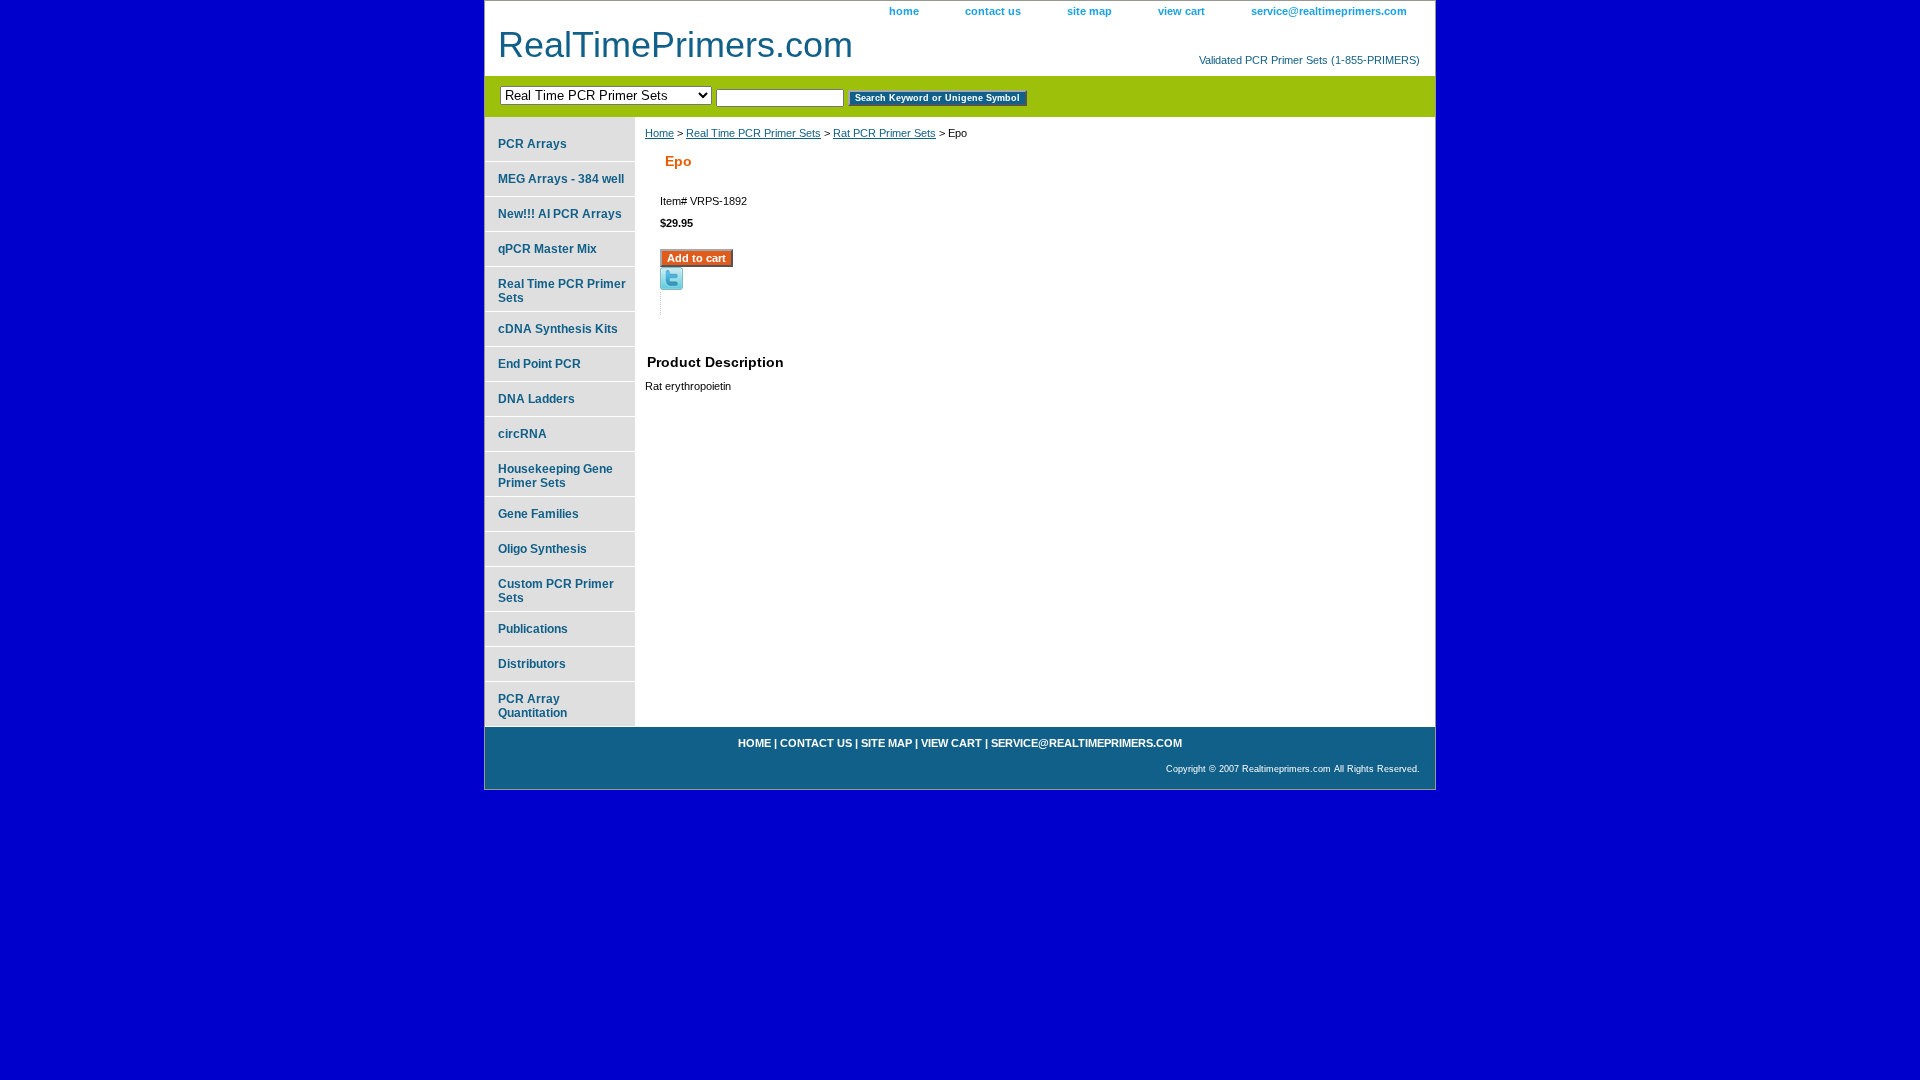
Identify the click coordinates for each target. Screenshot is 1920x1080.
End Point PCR (539, 364)
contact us (993, 11)
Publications (533, 629)
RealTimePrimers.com (675, 44)
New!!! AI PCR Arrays (560, 214)
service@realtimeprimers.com (1329, 11)
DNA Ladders (536, 399)
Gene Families (538, 514)
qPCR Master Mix (547, 249)
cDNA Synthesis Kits (558, 329)
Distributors (532, 664)
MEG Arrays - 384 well (561, 179)
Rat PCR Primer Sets (884, 133)
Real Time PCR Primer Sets (753, 133)
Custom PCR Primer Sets (556, 591)
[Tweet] (671, 286)
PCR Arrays (532, 144)
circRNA (522, 434)
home (904, 11)
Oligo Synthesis (542, 549)
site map (1089, 11)
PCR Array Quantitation (532, 706)
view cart (1181, 11)
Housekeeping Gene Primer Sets (555, 476)
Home (659, 133)
